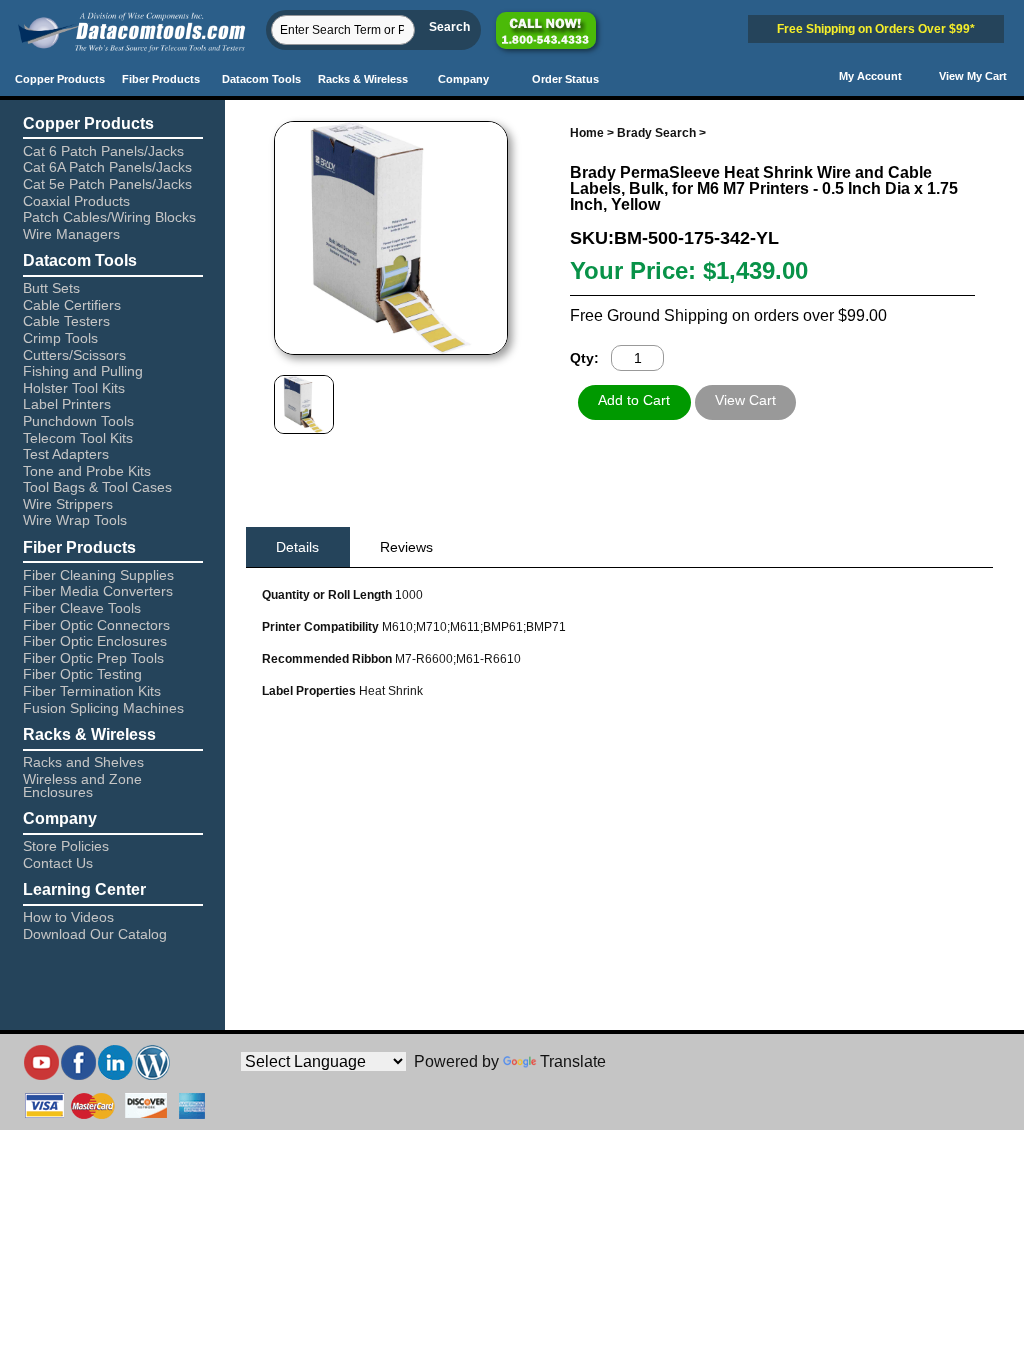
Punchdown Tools (78, 421)
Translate (573, 1061)
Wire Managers (71, 234)
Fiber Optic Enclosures (95, 641)
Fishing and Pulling (83, 371)
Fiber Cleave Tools (82, 608)
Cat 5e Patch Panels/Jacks (107, 184)
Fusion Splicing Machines (103, 708)
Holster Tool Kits (74, 388)
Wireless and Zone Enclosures (82, 785)
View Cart (745, 400)
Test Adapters (66, 454)
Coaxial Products (76, 201)
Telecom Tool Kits (78, 438)
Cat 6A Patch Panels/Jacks (107, 167)
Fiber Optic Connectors (96, 625)
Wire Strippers (68, 504)
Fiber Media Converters (98, 591)
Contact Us (58, 863)
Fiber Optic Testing (82, 674)
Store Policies (66, 846)
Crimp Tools (60, 338)
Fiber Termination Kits (92, 691)
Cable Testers (66, 321)
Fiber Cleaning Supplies (98, 575)
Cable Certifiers (72, 305)
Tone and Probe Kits (87, 471)
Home (587, 133)
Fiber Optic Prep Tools (93, 658)
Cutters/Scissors (74, 355)
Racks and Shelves (83, 762)
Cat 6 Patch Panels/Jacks (103, 151)
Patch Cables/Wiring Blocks (109, 217)
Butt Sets (51, 288)
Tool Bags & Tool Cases (97, 487)
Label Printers (67, 404)
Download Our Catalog (95, 934)
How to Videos (68, 917)
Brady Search (656, 133)
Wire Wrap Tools (75, 520)
